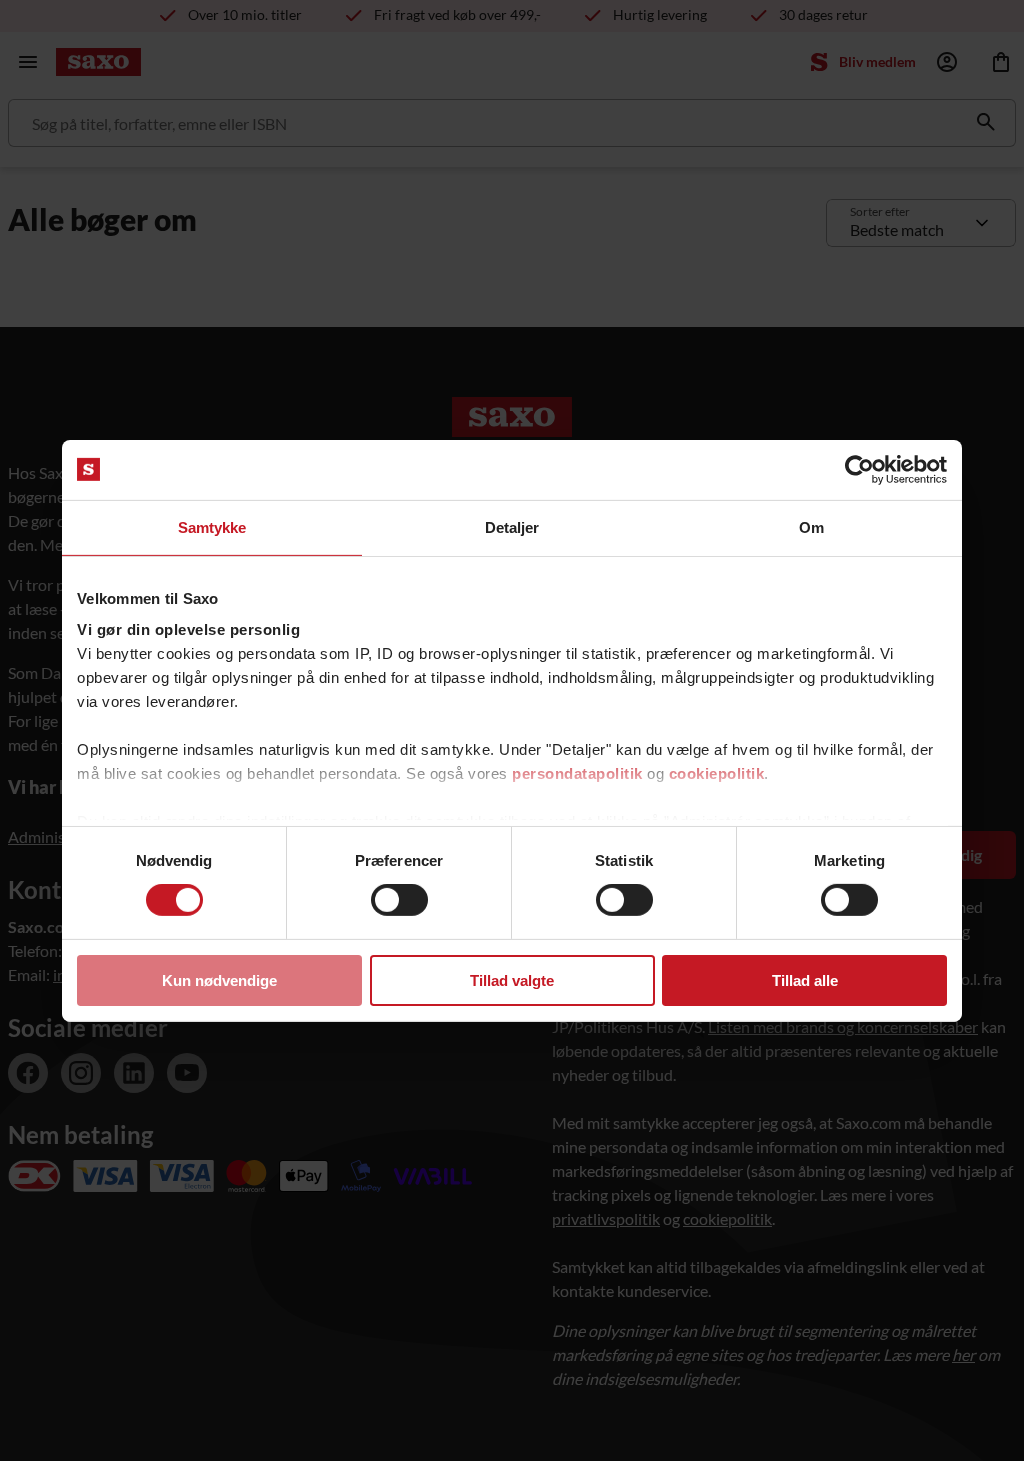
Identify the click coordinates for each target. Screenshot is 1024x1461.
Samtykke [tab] (212, 526)
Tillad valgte (512, 980)
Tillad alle (805, 980)
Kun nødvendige (219, 980)
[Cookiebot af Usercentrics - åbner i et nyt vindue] (859, 469)
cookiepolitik (717, 773)
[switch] (399, 900)
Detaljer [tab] (512, 526)
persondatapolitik (577, 773)
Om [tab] (811, 526)
